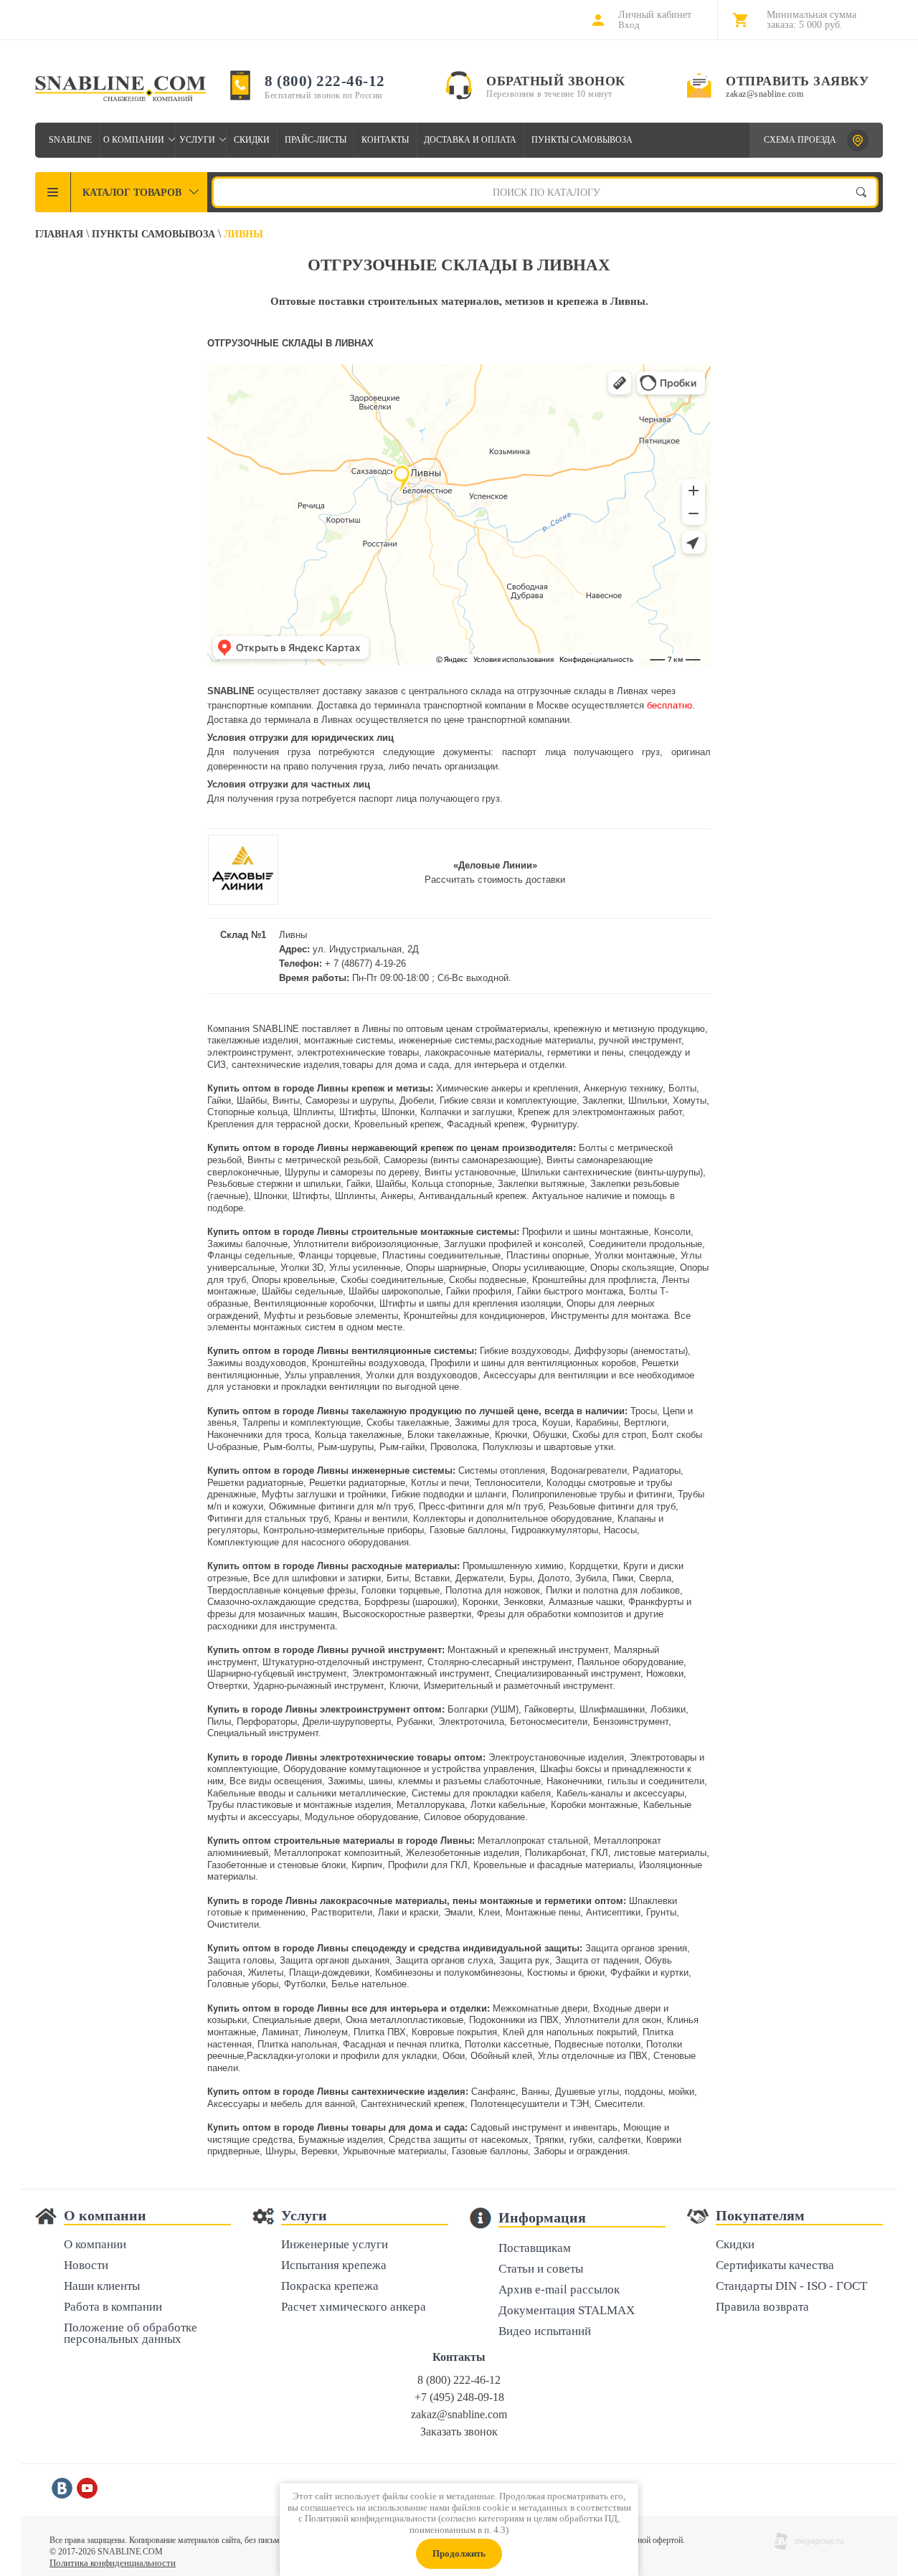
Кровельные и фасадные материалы (553, 1865)
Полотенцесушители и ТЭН (530, 2104)
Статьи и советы (541, 2269)
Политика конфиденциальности (113, 2563)
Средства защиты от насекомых (459, 2140)
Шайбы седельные (302, 1291)
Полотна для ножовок (493, 1590)
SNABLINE (70, 140)
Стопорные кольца (247, 1112)
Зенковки (523, 1602)
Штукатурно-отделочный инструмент (342, 1662)
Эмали (458, 1912)
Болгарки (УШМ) (483, 1709)
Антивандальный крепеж (473, 1196)
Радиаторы (657, 1471)
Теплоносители (508, 1483)
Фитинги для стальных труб (268, 1519)
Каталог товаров (132, 193)
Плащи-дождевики (329, 1973)
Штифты (358, 1112)
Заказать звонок (459, 2431)
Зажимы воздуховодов (257, 1363)
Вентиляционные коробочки (314, 1303)
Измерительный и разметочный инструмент (518, 1686)
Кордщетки (593, 1566)
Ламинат (280, 2032)
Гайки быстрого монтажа (570, 1291)
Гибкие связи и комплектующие (508, 1100)
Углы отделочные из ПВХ (593, 2056)
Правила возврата (762, 2307)
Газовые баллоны (468, 1530)
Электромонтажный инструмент (421, 1673)
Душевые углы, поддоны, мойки (625, 2092)
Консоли (672, 1232)
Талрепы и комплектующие (302, 1422)
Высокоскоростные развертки (407, 1614)
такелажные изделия (253, 1040)
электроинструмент (249, 1052)
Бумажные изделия (341, 2140)
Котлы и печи (440, 1483)
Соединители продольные (645, 1244)
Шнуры (280, 2151)
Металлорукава (431, 1805)
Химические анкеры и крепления (507, 1088)
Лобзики (668, 1709)
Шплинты (313, 1112)
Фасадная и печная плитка (401, 2044)
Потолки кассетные (507, 2044)
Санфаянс (493, 2092)
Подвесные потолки (597, 2044)
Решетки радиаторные (255, 1483)
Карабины (597, 1422)
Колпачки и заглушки (466, 1112)
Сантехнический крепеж (413, 2104)
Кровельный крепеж (398, 1124)
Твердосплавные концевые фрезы (281, 1590)
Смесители (619, 2104)
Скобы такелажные (408, 1422)
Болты (682, 1088)
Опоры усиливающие (538, 1268)
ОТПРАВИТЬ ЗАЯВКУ (797, 81)
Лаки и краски (408, 1912)
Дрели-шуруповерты (347, 1722)
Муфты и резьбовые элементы (331, 1316)
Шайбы (252, 1100)
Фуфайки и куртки (649, 1973)
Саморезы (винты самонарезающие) (462, 1160)
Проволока (454, 1447)
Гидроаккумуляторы (555, 1530)
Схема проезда (800, 140)
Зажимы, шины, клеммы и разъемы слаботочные (434, 1781)
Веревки (319, 2151)
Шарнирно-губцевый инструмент (277, 1673)
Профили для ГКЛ (428, 1865)
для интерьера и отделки (510, 1065)
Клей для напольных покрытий (570, 2032)
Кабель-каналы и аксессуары (620, 1793)
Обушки (550, 1435)
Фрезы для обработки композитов (550, 1614)
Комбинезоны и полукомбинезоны (448, 1973)
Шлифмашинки (612, 1709)
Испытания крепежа (334, 2266)
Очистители (233, 1924)
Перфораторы (267, 1722)
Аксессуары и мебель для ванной (281, 2104)
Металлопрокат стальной (533, 1841)
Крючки (511, 1435)
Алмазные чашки (586, 1602)
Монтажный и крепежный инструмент (528, 1650)
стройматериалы (512, 1029)
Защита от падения (597, 1960)
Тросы (644, 1411)
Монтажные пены (543, 1912)
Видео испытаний (545, 2332)
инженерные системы (445, 1040)
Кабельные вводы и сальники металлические (307, 1793)
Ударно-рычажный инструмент (318, 1686)
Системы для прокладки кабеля (481, 1793)
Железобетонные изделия (463, 1853)
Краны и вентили (371, 1519)
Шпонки (398, 1112)
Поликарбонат (555, 1853)
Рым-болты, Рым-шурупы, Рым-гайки (344, 1447)
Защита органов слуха (444, 1960)
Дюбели (417, 1100)
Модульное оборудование (361, 1817)
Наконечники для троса (258, 1435)
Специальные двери (296, 2020)
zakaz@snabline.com (765, 94)
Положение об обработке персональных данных (131, 2334)
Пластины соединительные (441, 1255)
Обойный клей (501, 2056)
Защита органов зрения (636, 1948)
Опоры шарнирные (446, 1268)
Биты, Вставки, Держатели (445, 1578)
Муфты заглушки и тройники (324, 1494)
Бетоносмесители (549, 1722)
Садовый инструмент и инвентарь (544, 2127)
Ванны (535, 2092)
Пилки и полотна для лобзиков (613, 1590)
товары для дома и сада (396, 1065)
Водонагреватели (589, 1471)
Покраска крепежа (330, 2287)
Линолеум (326, 2032)
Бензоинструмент (631, 1722)
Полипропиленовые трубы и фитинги (592, 1494)
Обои (454, 2056)
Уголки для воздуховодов (422, 1375)
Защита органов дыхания (335, 1960)
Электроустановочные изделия (556, 1757)
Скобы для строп (609, 1435)
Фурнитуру (554, 1124)
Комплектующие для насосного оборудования (308, 1542)
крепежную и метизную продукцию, (631, 1029)
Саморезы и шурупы (350, 1100)
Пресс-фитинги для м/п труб (481, 1506)
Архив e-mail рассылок (559, 2290)
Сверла (655, 1578)
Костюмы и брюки (566, 1973)
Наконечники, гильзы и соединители (625, 1781)
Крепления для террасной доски (278, 1124)
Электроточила (471, 1722)
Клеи (489, 1912)
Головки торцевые (401, 1590)
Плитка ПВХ (380, 2032)
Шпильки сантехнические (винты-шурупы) (612, 1172)
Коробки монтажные (594, 1805)
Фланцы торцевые (337, 1255)
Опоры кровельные (293, 1280)
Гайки (219, 1100)
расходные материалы (544, 1040)
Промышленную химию (513, 1566)
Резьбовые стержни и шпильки (274, 1184)
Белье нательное (369, 1984)
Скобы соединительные (392, 1280)
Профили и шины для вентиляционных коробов (533, 1363)
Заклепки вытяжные (541, 1184)
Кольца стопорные (452, 1184)
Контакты (385, 140)
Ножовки (665, 1673)
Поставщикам (535, 2249)
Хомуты (690, 1100)
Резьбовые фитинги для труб (612, 1506)
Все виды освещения (276, 1781)
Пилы (219, 1722)
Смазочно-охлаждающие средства (283, 1602)
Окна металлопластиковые (404, 2020)
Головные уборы (243, 1984)
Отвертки (227, 1686)
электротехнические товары (358, 1052)
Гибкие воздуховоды (524, 1351)
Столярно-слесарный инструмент (500, 1662)
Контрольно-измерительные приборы (344, 1530)
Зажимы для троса (496, 1422)
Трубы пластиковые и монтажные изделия (299, 1805)
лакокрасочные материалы (483, 1052)
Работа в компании (113, 2307)
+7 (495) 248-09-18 (459, 2397)
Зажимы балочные (247, 1244)
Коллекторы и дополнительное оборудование (512, 1519)
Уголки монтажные (635, 1255)
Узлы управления (322, 1375)
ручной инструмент (640, 1040)
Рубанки (415, 1722)
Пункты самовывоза (582, 140)
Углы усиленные (365, 1268)
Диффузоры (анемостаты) (631, 1351)
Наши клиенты (102, 2287)
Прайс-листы (316, 140)
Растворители (342, 1912)
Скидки (252, 140)
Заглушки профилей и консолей (514, 1244)
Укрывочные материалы (394, 2151)
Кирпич (367, 1865)
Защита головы (241, 1960)
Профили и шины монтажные (585, 1232)
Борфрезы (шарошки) (411, 1602)
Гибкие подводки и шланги (449, 1494)
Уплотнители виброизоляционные (366, 1244)
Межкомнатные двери (540, 2008)
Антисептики (613, 1912)
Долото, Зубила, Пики (586, 1578)
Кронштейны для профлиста (594, 1280)
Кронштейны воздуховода (368, 1363)
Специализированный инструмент (568, 1673)
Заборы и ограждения (581, 2151)
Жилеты (266, 1973)
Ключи (404, 1686)
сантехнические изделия (285, 1065)
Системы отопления (502, 1471)
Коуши (556, 1422)
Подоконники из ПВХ (514, 2020)
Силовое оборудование (474, 1817)
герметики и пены (585, 1052)
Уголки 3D (302, 1268)
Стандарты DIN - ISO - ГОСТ (791, 2287)
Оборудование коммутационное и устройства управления (409, 1769)
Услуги (197, 140)
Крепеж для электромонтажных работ (600, 1112)
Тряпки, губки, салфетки (587, 2140)
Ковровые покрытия (454, 2032)
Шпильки (648, 1100)
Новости (86, 2266)
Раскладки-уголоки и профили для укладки (342, 2056)
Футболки (305, 1984)
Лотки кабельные (508, 1805)
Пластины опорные (548, 1255)
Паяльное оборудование (630, 1662)
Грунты (661, 1912)
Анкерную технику (623, 1088)
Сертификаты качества (775, 2266)
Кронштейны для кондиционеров (474, 1316)
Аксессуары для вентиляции (546, 1375)
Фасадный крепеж (486, 1124)
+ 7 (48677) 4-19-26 (365, 963)
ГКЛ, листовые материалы (649, 1853)
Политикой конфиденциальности (370, 2518)
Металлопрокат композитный (337, 1853)
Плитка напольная (297, 2044)
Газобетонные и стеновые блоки (276, 1865)
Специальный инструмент (263, 1733)
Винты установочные (470, 1172)
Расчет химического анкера (354, 2307)
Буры (521, 1578)
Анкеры (397, 1196)
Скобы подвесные (488, 1280)
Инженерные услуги (335, 2245)
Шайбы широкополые (394, 1291)
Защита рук (524, 1960)
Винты (286, 1100)
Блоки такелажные (448, 1435)
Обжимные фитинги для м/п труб (341, 1506)
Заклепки (602, 1100)
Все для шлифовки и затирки (317, 1578)
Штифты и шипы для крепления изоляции (470, 1303)
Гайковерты (549, 1709)
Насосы (620, 1530)
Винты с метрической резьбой (313, 1160)
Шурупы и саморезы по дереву (352, 1172)
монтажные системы (349, 1040)
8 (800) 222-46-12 (325, 81)
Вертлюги (645, 1422)
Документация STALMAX (567, 2311)
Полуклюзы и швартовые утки (548, 1447)
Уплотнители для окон (613, 2020)
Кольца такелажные (358, 1435)
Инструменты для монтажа (610, 1316)
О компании (134, 140)
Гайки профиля (479, 1291)
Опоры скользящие (632, 1268)
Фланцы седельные (250, 1255)
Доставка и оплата (470, 140)
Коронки (480, 1602)
